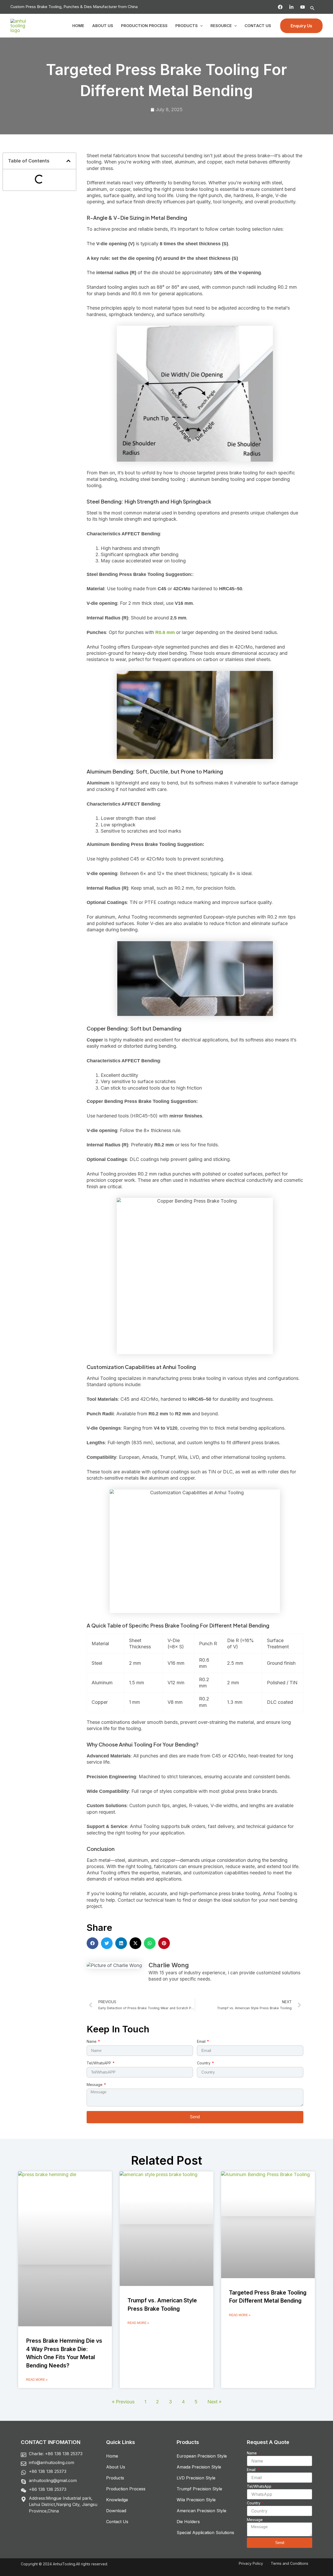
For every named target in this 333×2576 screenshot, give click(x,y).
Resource (221, 26)
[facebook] (280, 7)
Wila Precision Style (196, 2500)
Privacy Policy (251, 2563)
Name (92, 2041)
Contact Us (258, 26)
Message (95, 2085)
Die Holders (188, 2522)
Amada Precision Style (199, 2467)
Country (204, 2063)
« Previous (123, 2402)
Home (78, 26)
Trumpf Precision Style (199, 2489)
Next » (214, 2402)
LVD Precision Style (196, 2478)
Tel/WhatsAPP (99, 2063)
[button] (312, 8)
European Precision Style (202, 2456)
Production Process (144, 26)
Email (202, 2041)
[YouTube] (303, 7)
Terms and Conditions (290, 2563)
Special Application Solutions (205, 2533)
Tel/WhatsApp (260, 2486)
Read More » (37, 2380)
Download (116, 2511)
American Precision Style (201, 2511)
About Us (103, 26)
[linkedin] (291, 7)
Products (187, 26)
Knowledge (117, 2500)
